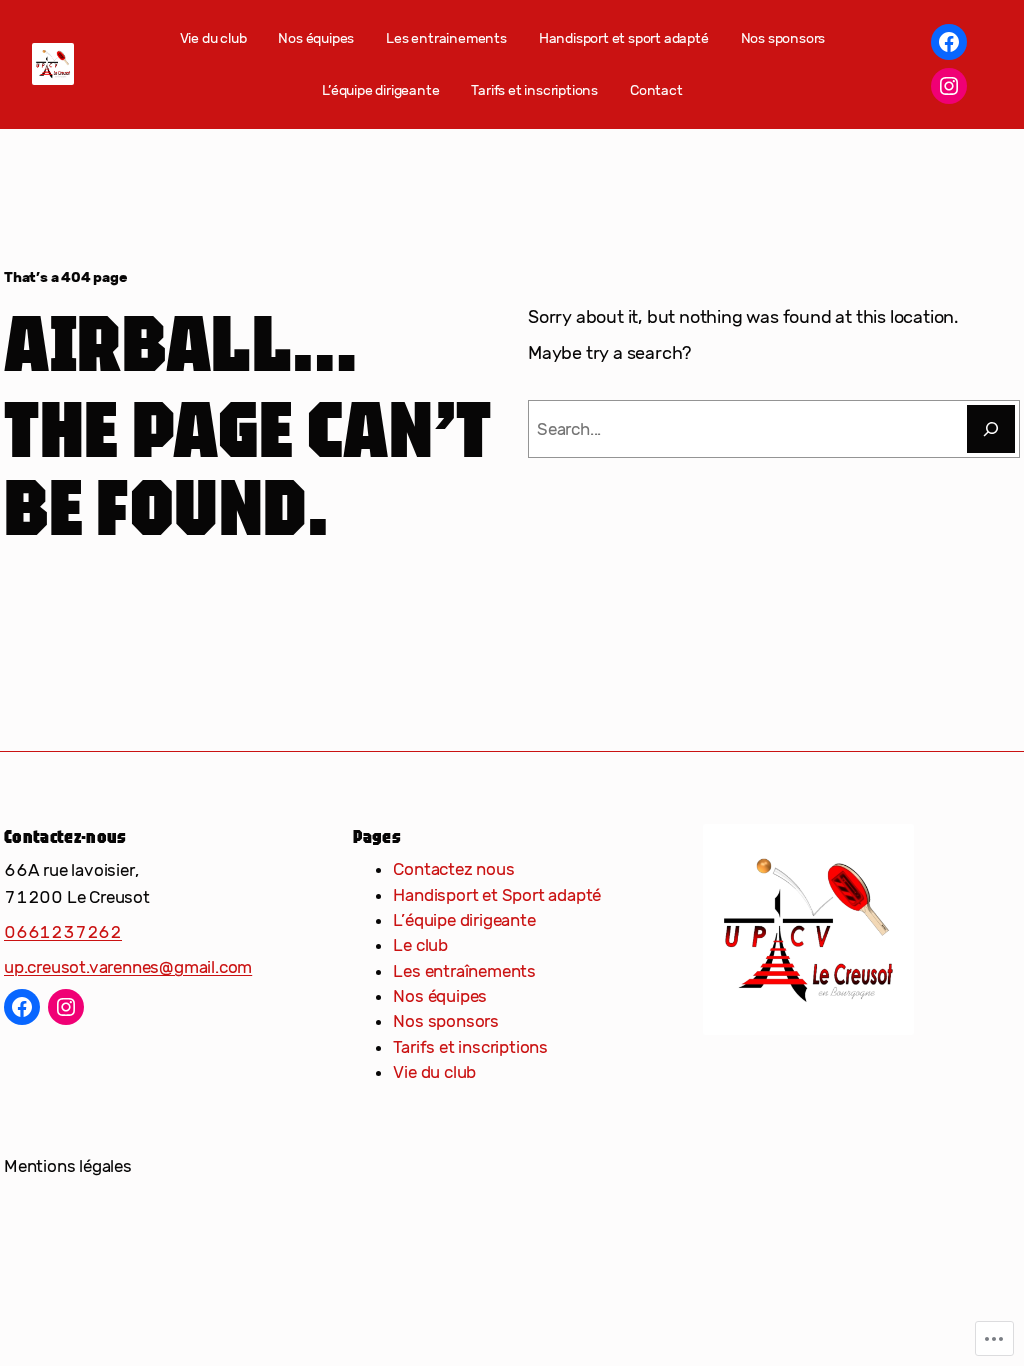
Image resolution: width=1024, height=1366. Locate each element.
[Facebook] (949, 42)
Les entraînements (464, 971)
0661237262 (63, 932)
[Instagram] (949, 86)
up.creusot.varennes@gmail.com (128, 967)
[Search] (991, 429)
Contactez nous (453, 869)
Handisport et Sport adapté (497, 895)
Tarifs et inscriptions (470, 1047)
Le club (420, 945)
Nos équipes (440, 996)
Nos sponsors (446, 1021)
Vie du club (434, 1072)
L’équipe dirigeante (464, 920)
